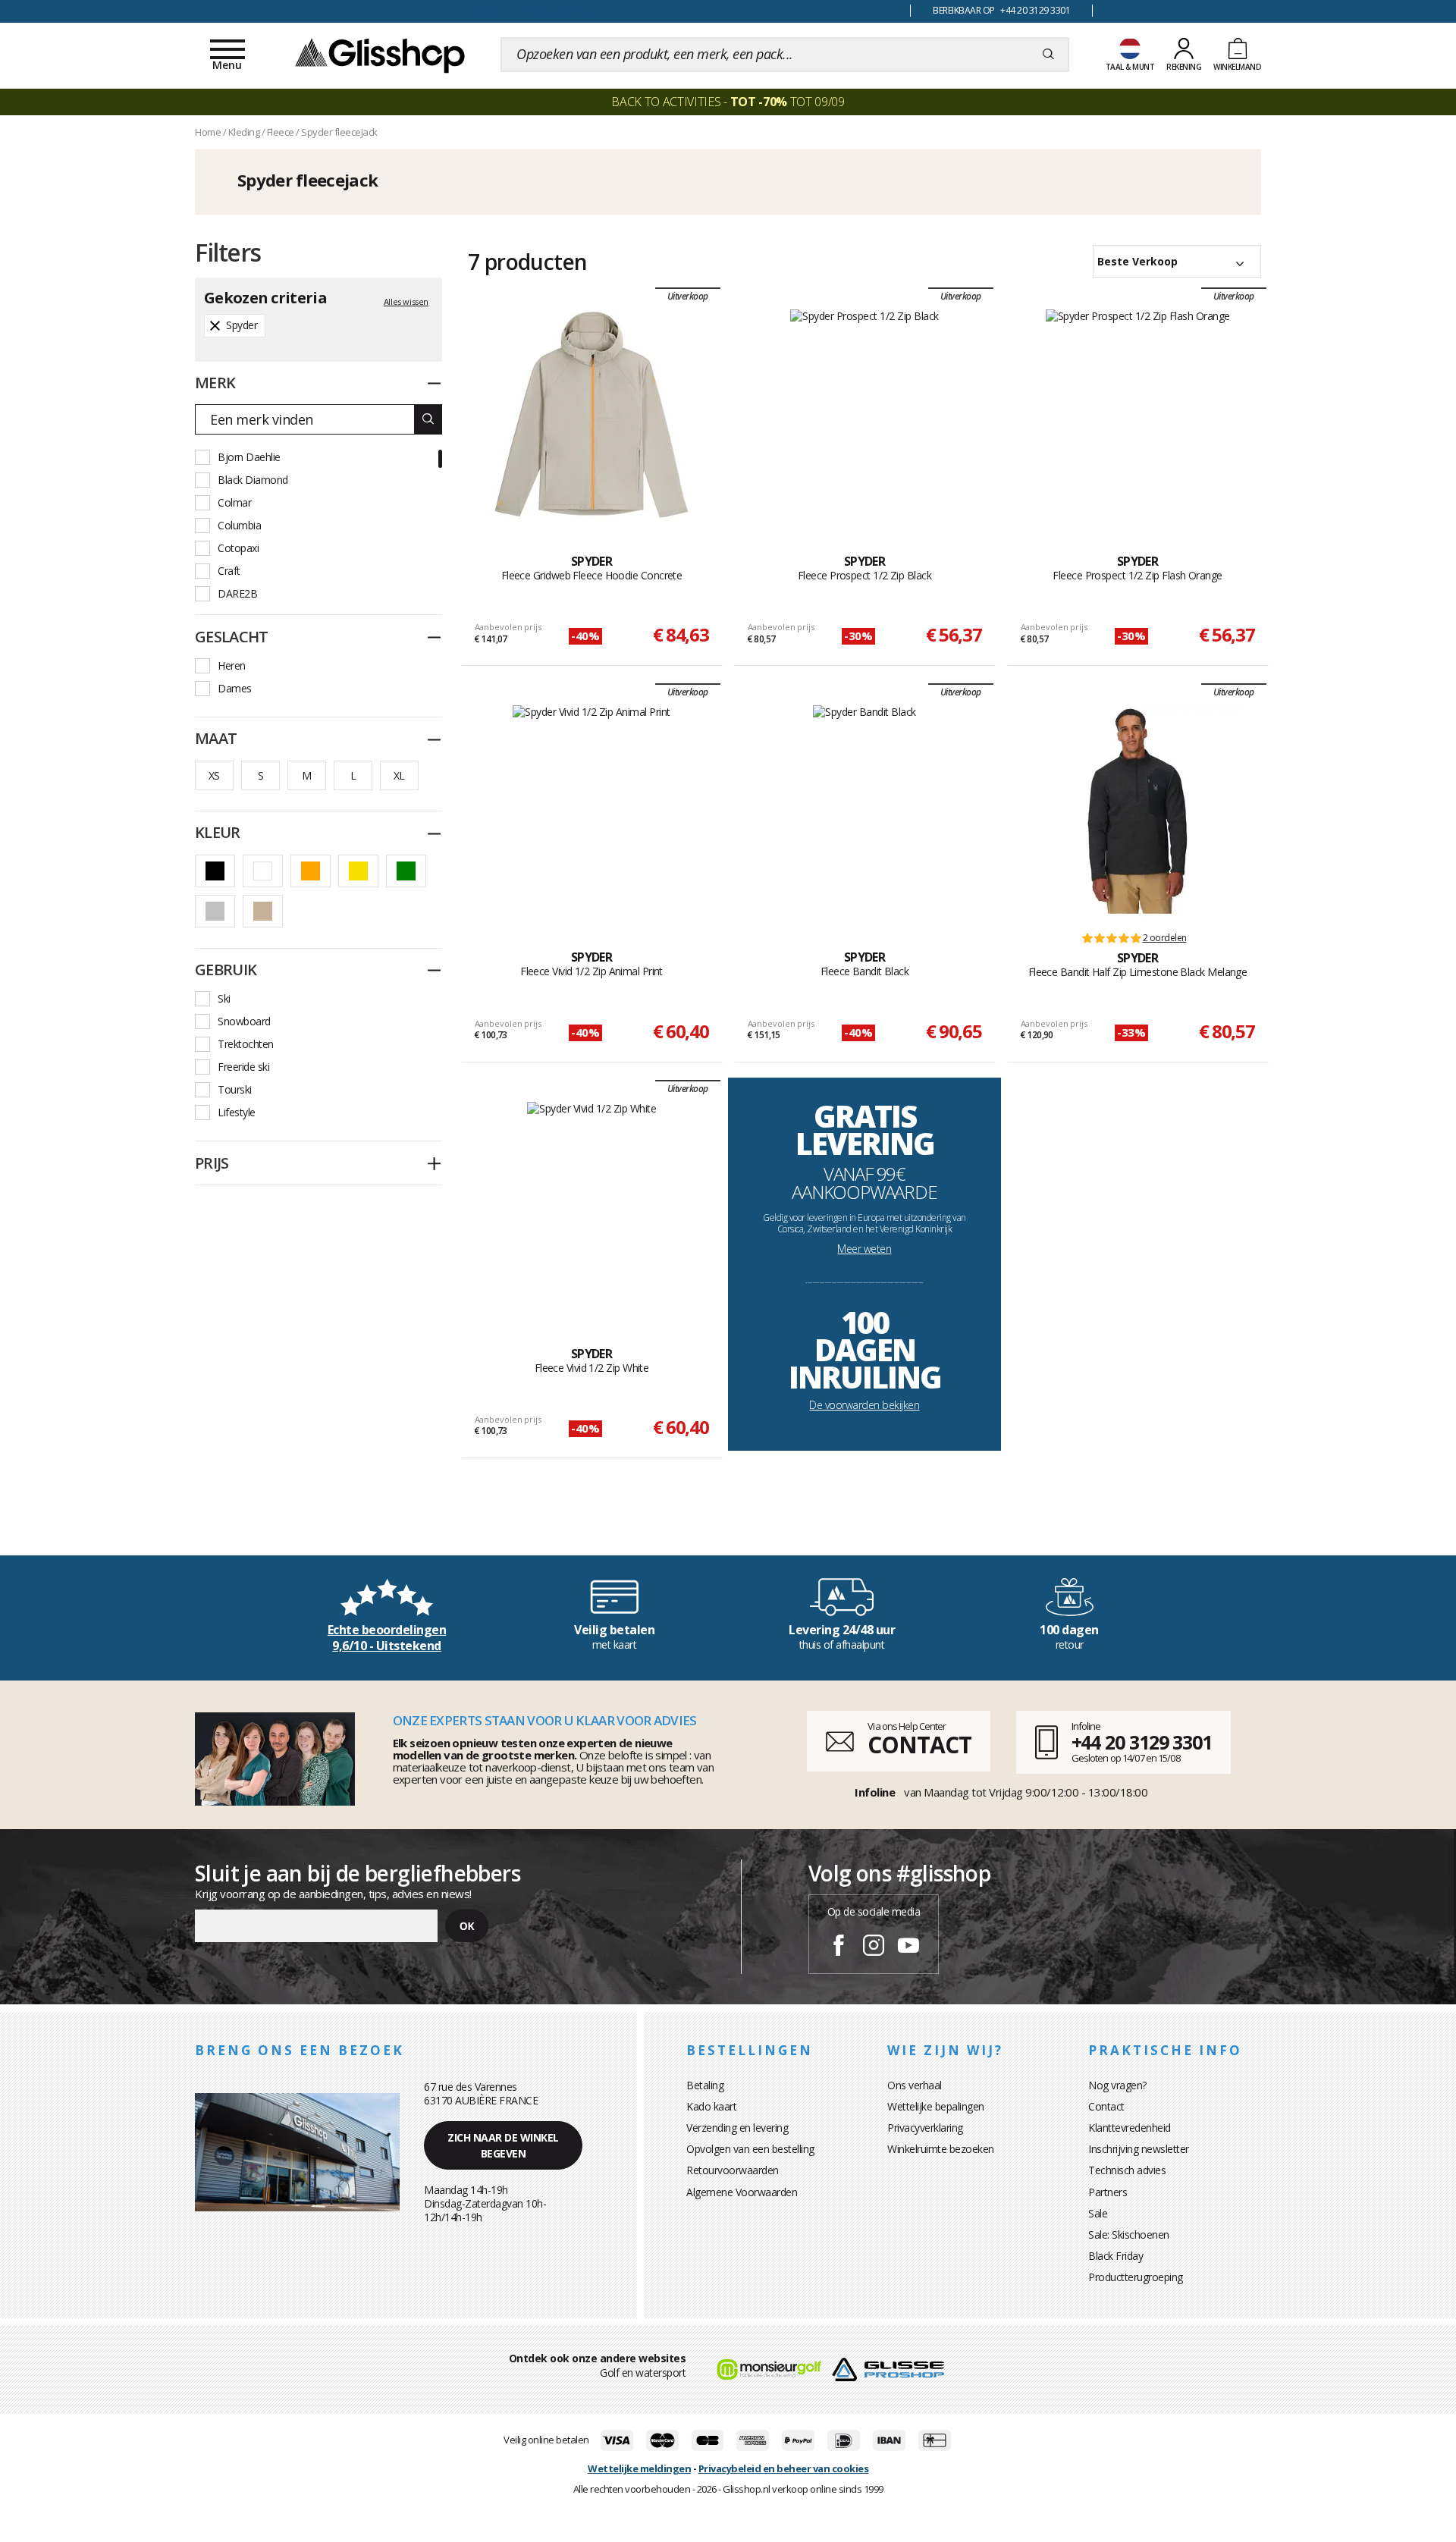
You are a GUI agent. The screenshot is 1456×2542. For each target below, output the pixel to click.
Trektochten (246, 1044)
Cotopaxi (238, 548)
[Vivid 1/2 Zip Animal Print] (591, 811)
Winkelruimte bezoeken (941, 2149)
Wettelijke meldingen (639, 2468)
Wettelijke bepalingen (936, 2106)
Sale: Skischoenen (1129, 2234)
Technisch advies (1127, 2170)
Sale (1098, 2213)
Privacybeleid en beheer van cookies (784, 2468)
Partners (1108, 2192)
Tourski (235, 1089)
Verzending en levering (737, 2128)
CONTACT (919, 1745)
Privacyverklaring (925, 2128)
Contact (1106, 2106)
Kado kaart (711, 2106)
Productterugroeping (1136, 2277)
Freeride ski (243, 1067)
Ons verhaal (915, 2085)
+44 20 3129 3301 (1142, 1742)
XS (214, 775)
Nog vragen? (1117, 2085)
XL (399, 775)
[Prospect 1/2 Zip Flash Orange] (1138, 415)
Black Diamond (253, 480)
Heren (232, 665)
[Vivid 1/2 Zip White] (591, 1207)
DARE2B (237, 593)
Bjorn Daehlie (249, 457)
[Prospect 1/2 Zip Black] (864, 415)
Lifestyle (237, 1112)
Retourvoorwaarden (733, 2170)
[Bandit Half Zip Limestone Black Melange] (1137, 811)
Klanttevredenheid (1130, 2128)
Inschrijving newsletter (1139, 2149)
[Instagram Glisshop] (874, 1947)
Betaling (705, 2085)
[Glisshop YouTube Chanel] (908, 1947)
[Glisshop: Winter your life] (380, 55)
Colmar (234, 502)
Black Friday (1116, 2256)
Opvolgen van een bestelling (750, 2149)
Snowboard (244, 1021)
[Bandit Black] (864, 811)
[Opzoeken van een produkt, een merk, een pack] (1048, 55)
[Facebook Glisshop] (839, 1947)
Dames (235, 688)
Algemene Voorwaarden (742, 2192)
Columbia (239, 525)
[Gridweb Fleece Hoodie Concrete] (591, 415)
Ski (224, 998)
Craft (229, 571)
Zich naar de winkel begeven (503, 2145)
